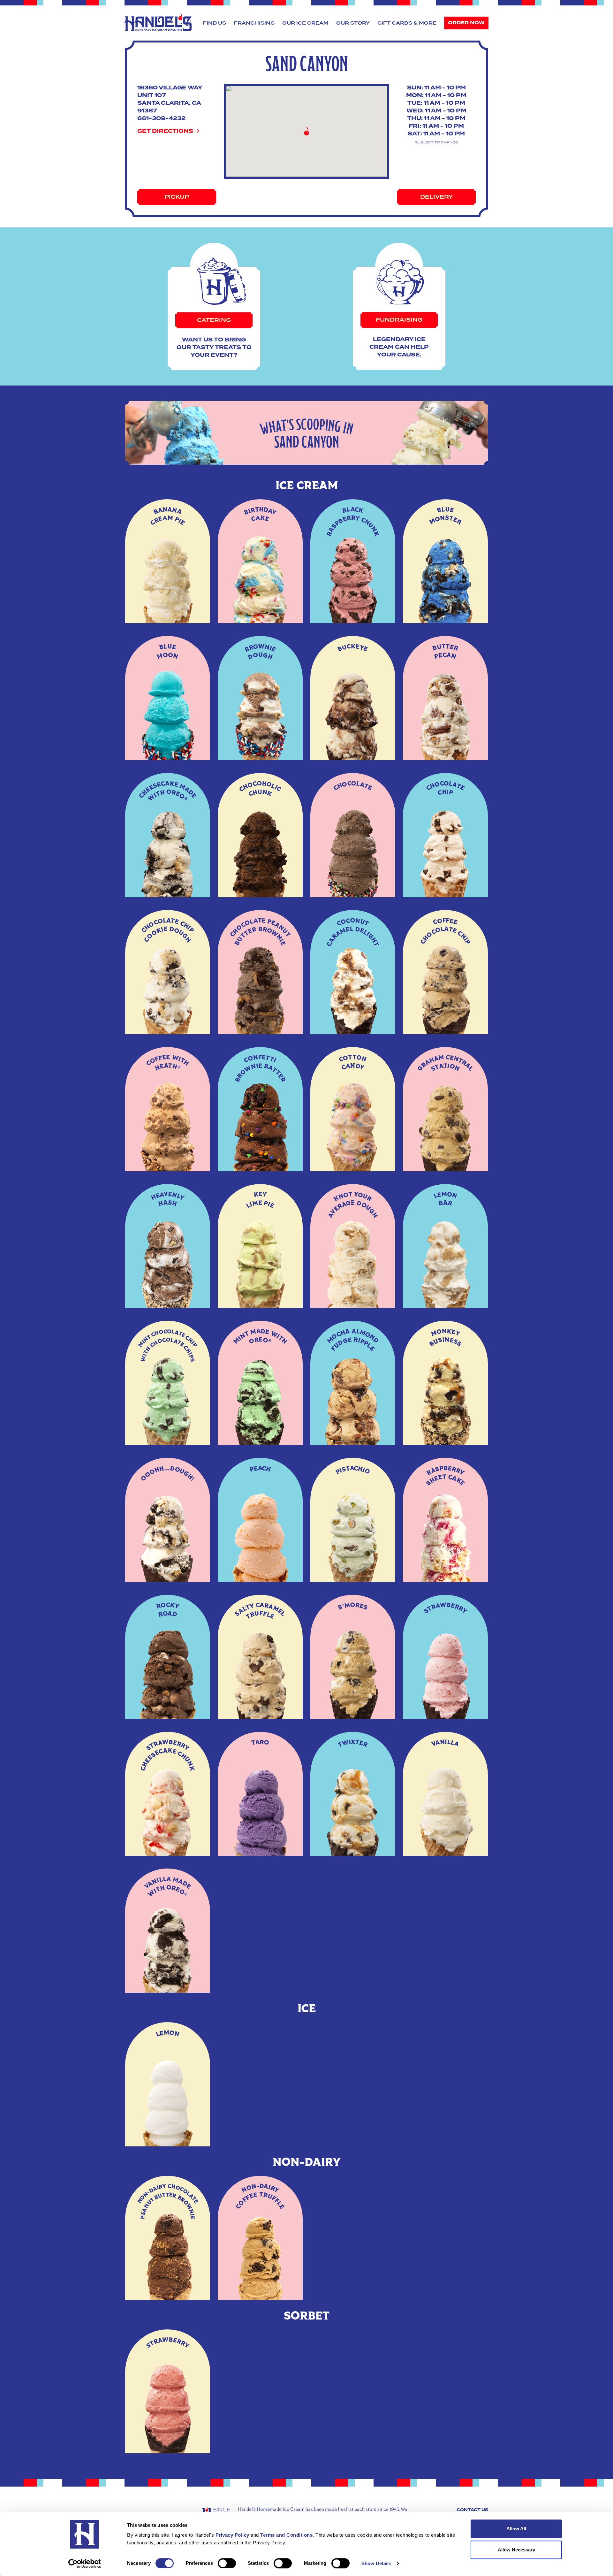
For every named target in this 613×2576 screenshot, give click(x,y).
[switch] (227, 2563)
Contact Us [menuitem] (473, 2510)
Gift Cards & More (407, 23)
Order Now (466, 23)
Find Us (214, 23)
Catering (214, 320)
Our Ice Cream (305, 23)
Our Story (353, 23)
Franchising (254, 23)
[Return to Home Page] (158, 22)
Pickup (177, 197)
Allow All (516, 2529)
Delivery (436, 197)
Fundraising (399, 320)
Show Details (376, 2563)
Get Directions (166, 131)
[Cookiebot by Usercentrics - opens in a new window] (85, 2564)
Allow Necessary (516, 2550)
